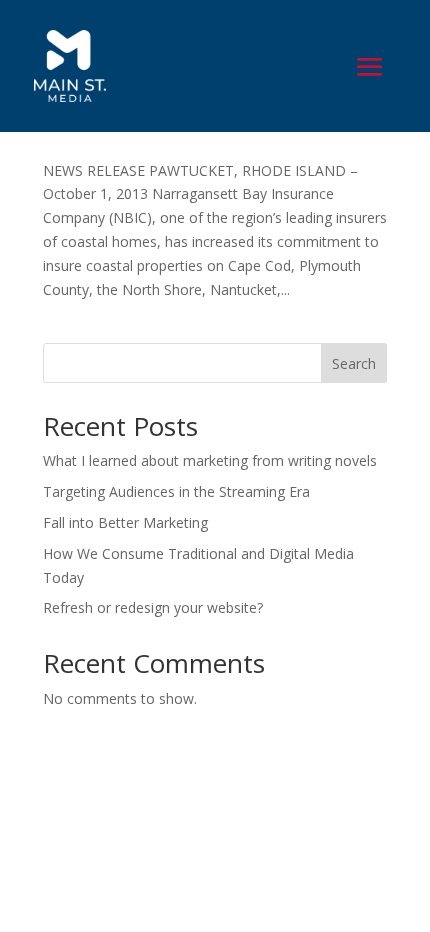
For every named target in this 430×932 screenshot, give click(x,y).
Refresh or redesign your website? (153, 607)
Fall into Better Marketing (127, 522)
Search (354, 363)
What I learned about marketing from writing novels (210, 460)
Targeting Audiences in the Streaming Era (176, 491)
